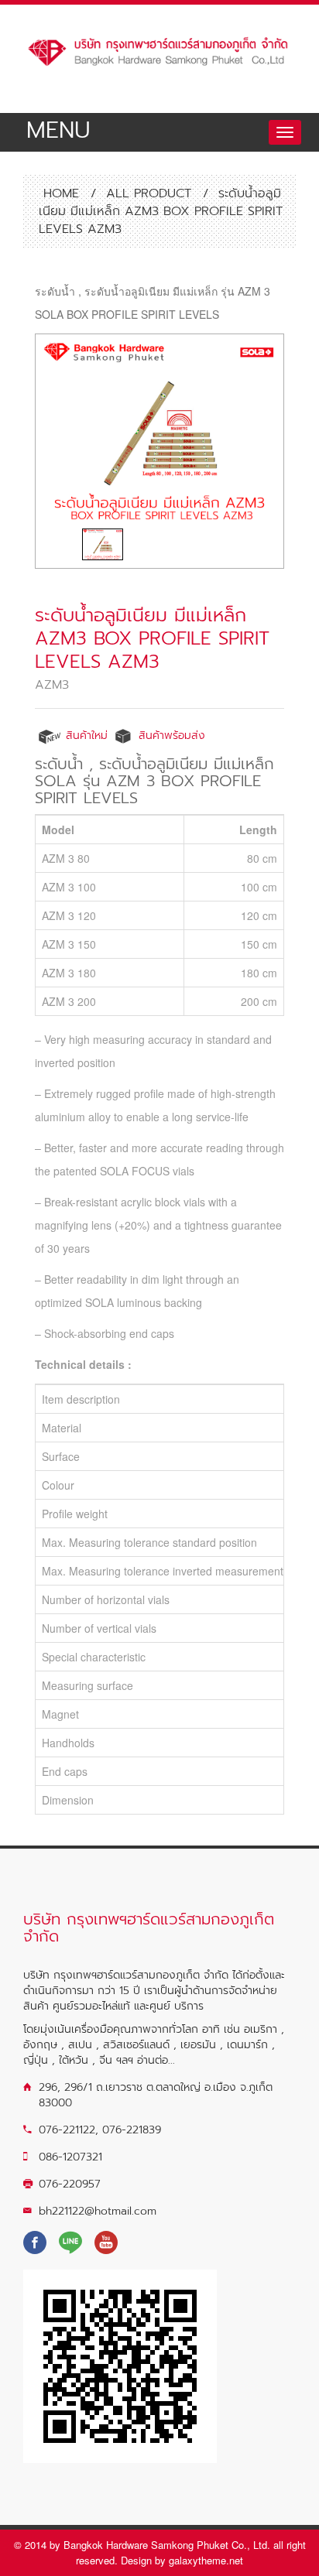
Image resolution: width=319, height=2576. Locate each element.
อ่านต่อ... (156, 2060)
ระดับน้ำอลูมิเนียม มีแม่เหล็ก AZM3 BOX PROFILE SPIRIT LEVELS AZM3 (152, 638)
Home (59, 193)
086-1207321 (70, 2157)
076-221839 (132, 2130)
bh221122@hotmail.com (98, 2211)
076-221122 (67, 2130)
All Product (149, 193)
